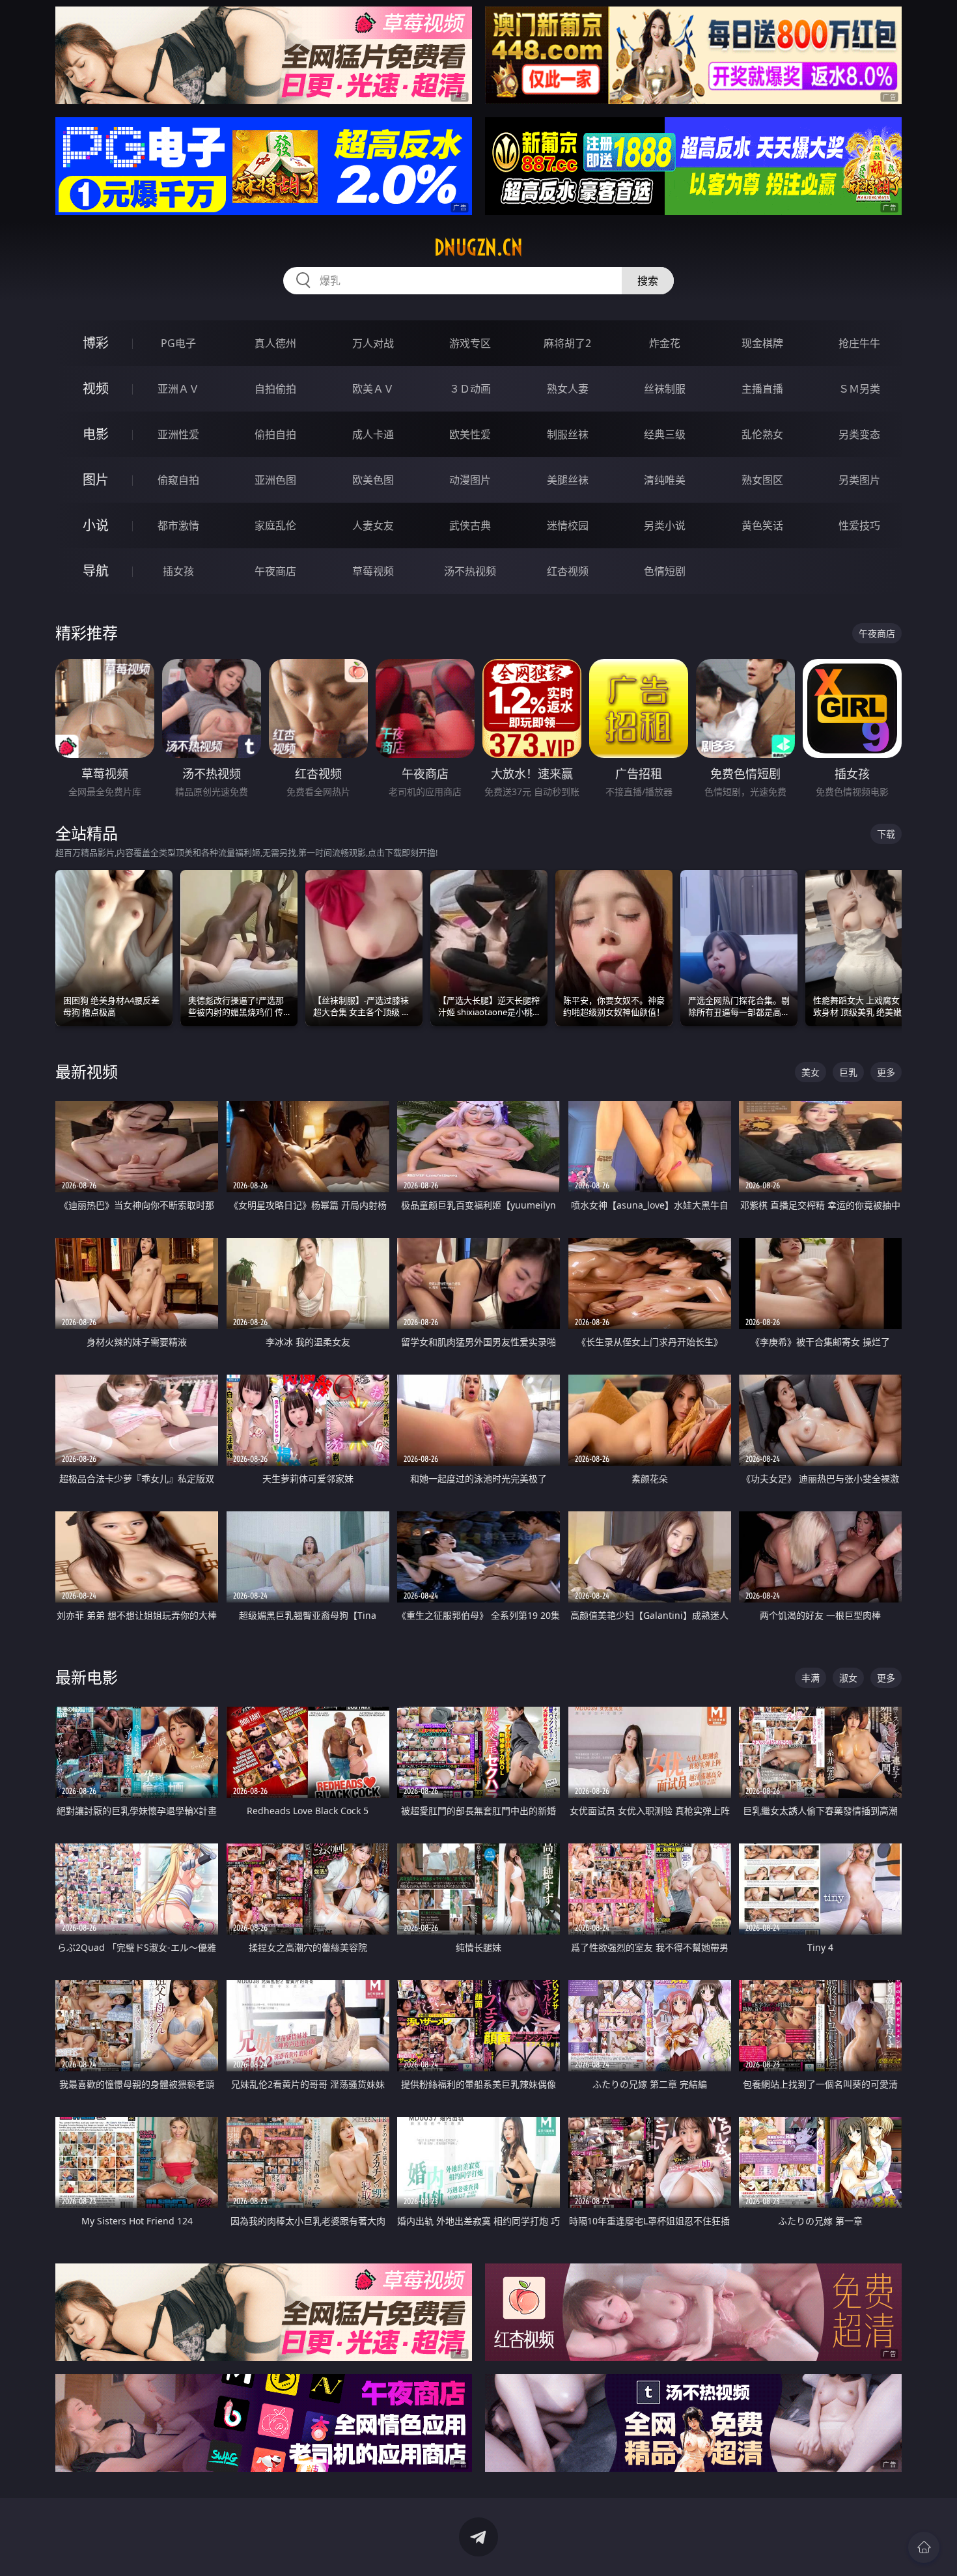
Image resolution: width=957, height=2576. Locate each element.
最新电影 (87, 1677)
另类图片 (859, 480)
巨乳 (848, 1072)
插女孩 (178, 571)
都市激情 (178, 525)
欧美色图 (373, 480)
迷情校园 (568, 525)
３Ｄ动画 (470, 389)
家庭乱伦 (275, 525)
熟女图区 (762, 480)
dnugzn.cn (478, 247)
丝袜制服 (665, 389)
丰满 (811, 1678)
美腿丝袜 (568, 480)
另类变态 (859, 434)
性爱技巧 (859, 525)
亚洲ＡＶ (178, 389)
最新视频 (87, 1071)
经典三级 (665, 434)
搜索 (648, 281)
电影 (96, 434)
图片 (96, 480)
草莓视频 (373, 571)
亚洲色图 (275, 480)
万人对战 (373, 343)
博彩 (96, 343)
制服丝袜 (568, 434)
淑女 (848, 1678)
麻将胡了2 (567, 343)
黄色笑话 (762, 525)
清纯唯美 (665, 480)
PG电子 (178, 343)
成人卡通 (373, 434)
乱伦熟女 (762, 434)
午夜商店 (275, 571)
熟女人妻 (568, 389)
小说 (96, 525)
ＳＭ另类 (859, 389)
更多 (886, 1072)
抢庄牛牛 (859, 343)
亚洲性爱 (178, 434)
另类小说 (665, 525)
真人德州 (275, 343)
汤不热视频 (470, 571)
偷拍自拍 (275, 434)
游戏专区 (470, 343)
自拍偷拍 (275, 389)
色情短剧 (665, 571)
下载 (886, 834)
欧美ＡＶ (373, 389)
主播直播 (762, 389)
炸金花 (665, 343)
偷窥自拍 (178, 480)
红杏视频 (568, 571)
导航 (96, 571)
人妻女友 (373, 525)
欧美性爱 (470, 434)
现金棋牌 (762, 343)
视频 (96, 388)
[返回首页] (924, 2547)
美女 (811, 1072)
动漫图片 (470, 480)
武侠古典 (470, 525)
